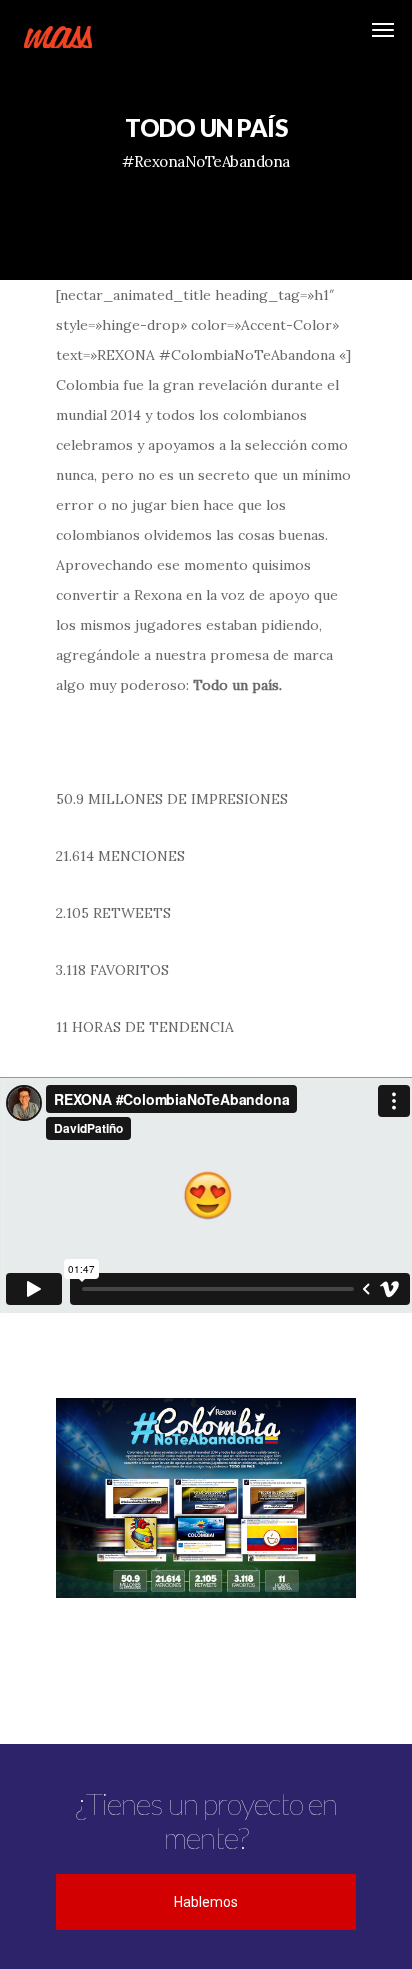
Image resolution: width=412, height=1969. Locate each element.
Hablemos (206, 1902)
